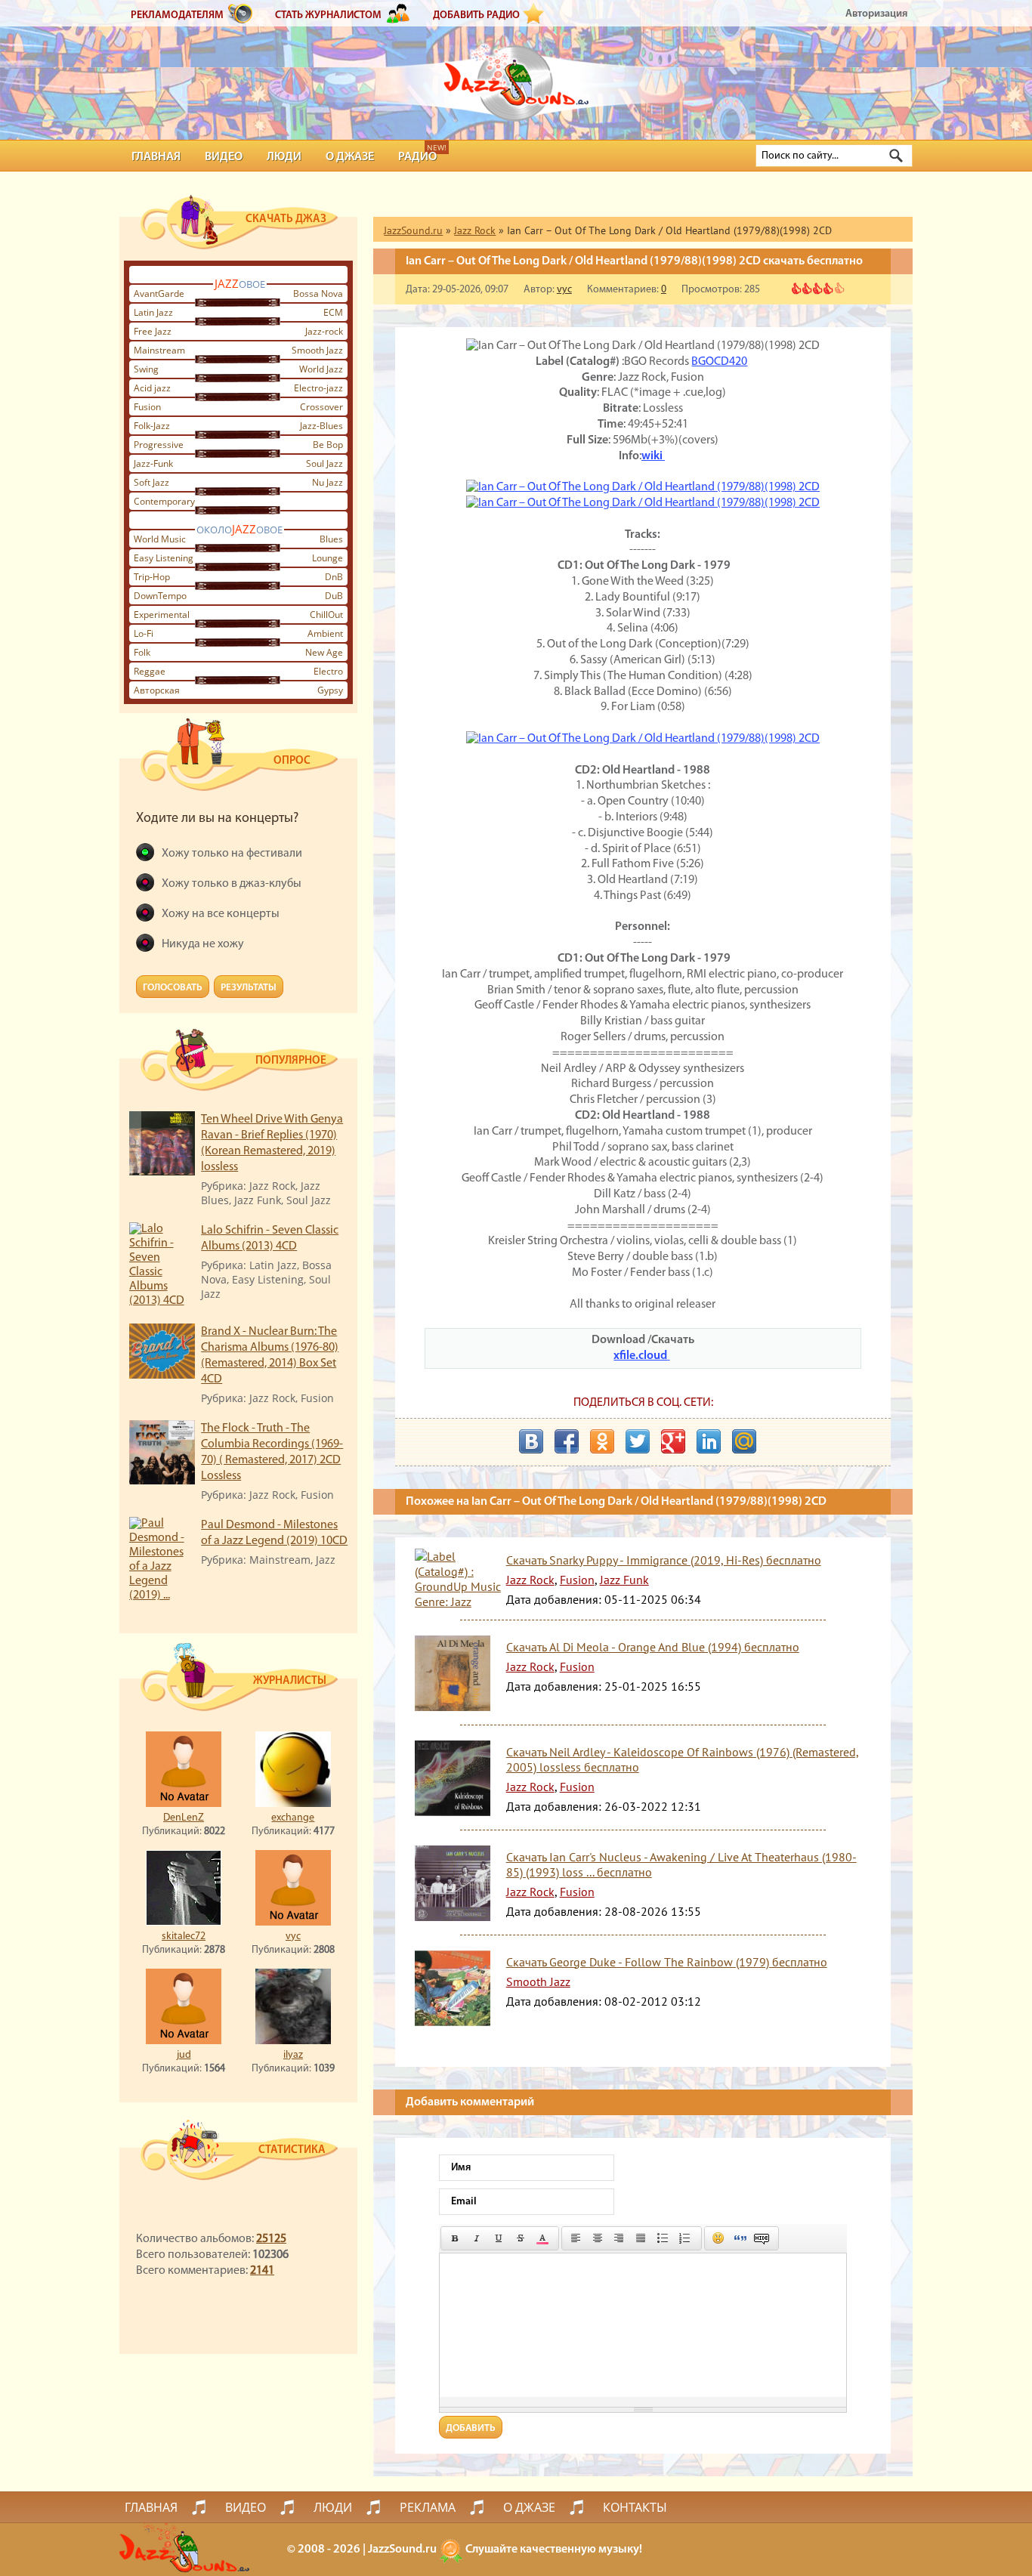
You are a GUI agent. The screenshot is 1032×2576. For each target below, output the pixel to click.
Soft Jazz (151, 482)
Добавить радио (476, 15)
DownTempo (160, 596)
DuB (334, 596)
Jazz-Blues (321, 426)
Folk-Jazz (152, 426)
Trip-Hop (152, 577)
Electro (328, 671)
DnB (334, 577)
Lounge (328, 558)
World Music (160, 539)
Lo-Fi (144, 633)
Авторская (157, 690)
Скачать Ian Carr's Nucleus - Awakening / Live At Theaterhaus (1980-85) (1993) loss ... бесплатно (681, 1864)
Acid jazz (152, 388)
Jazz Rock (530, 1580)
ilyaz (293, 2055)
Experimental (162, 615)
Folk (142, 652)
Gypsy (330, 690)
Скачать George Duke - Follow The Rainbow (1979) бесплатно (667, 1962)
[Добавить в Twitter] (638, 1441)
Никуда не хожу (203, 944)
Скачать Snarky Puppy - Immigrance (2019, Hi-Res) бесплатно (664, 1560)
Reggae (150, 671)
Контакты (635, 2507)
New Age (324, 652)
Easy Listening (164, 558)
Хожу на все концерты (221, 914)
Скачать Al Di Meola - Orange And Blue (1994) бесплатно (653, 1647)
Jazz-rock (324, 331)
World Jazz (321, 369)
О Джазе (350, 157)
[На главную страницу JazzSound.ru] (516, 76)
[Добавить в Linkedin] (709, 1441)
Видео (224, 157)
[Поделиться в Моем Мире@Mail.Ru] (744, 1441)
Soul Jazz (324, 463)
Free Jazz (153, 331)
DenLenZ (184, 1818)
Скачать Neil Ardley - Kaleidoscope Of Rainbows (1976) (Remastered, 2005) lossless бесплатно (683, 1759)
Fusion (147, 407)
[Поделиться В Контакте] (531, 1441)
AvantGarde (159, 293)
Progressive (159, 445)
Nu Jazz (328, 482)
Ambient (325, 633)
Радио (417, 157)
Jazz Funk (624, 1580)
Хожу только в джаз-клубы (232, 884)
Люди (284, 157)
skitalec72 (184, 1937)
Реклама (428, 2507)
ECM (333, 312)
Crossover (321, 407)
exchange (293, 1818)
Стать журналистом (328, 15)
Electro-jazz (318, 388)
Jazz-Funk (153, 463)
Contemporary (164, 501)
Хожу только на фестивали (232, 854)
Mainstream (159, 350)
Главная (156, 157)
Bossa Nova (318, 293)
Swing (146, 369)
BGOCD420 (719, 362)
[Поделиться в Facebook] (567, 1441)
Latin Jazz (153, 312)
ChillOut (326, 615)
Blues (331, 539)
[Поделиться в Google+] (673, 1441)
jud (184, 2055)
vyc (293, 1937)
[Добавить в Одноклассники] (602, 1441)
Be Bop (328, 445)
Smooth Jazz (317, 350)
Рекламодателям (177, 15)
